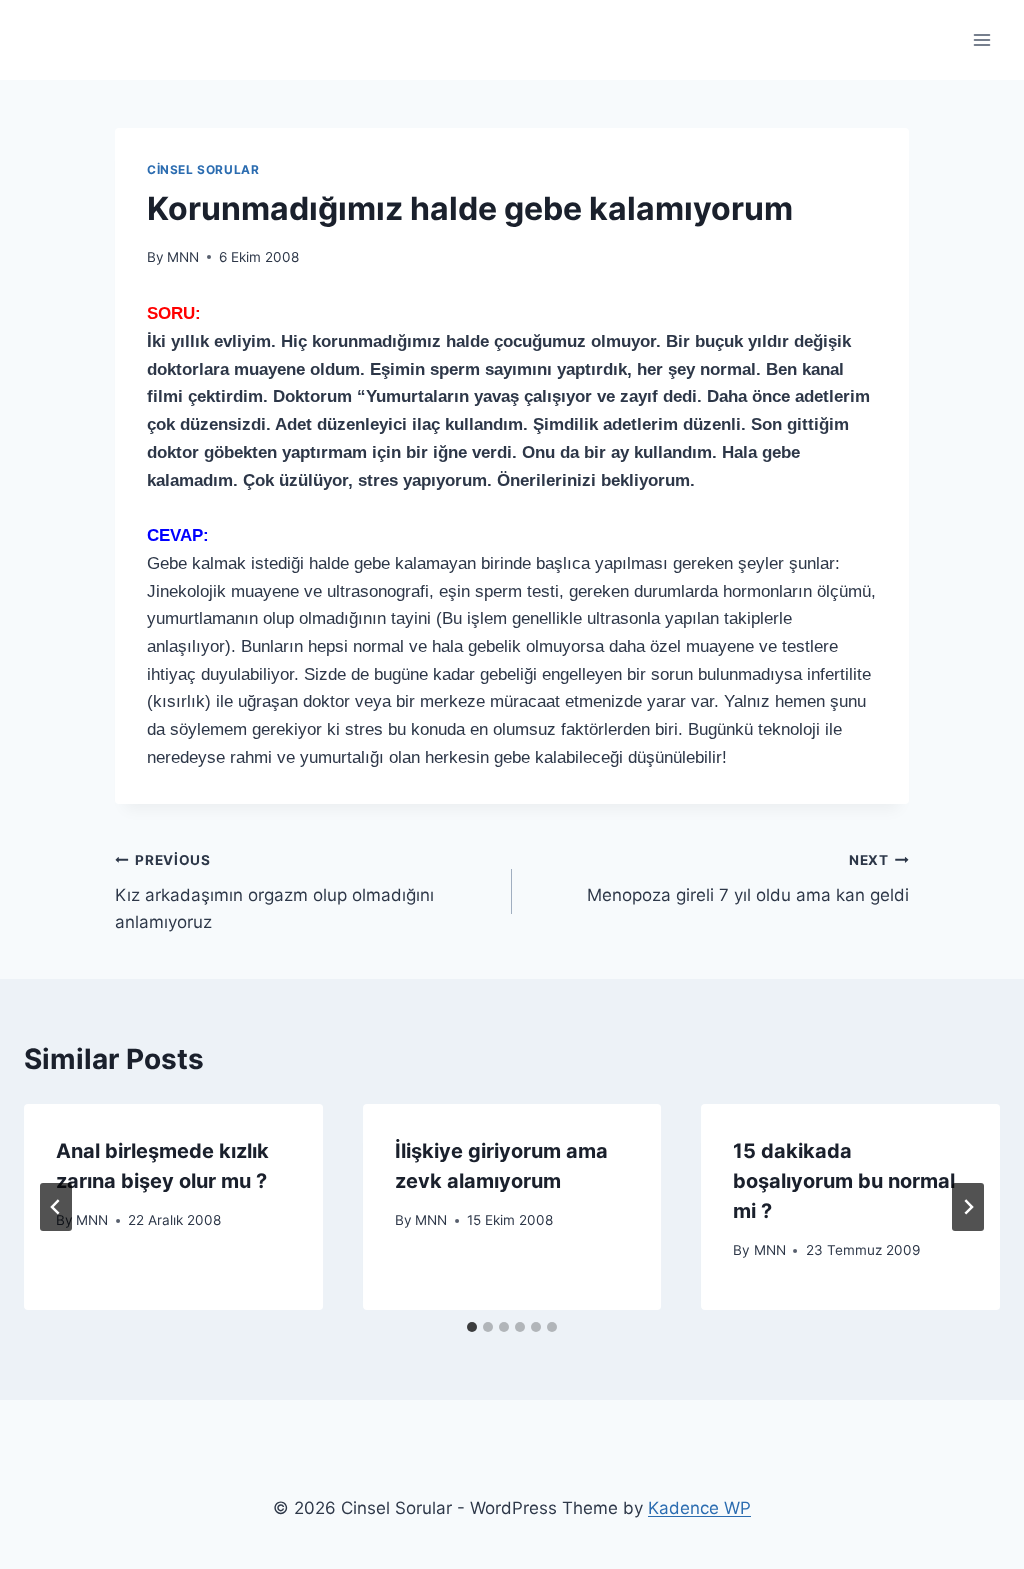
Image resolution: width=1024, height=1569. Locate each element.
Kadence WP (699, 1508)
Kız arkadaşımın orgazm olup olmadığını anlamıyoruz (274, 892)
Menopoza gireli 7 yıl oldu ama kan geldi (748, 878)
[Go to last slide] (56, 1207)
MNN (183, 257)
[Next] (968, 1207)
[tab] (472, 1327)
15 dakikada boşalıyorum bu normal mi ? (844, 1181)
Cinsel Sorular (203, 169)
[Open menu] (981, 39)
